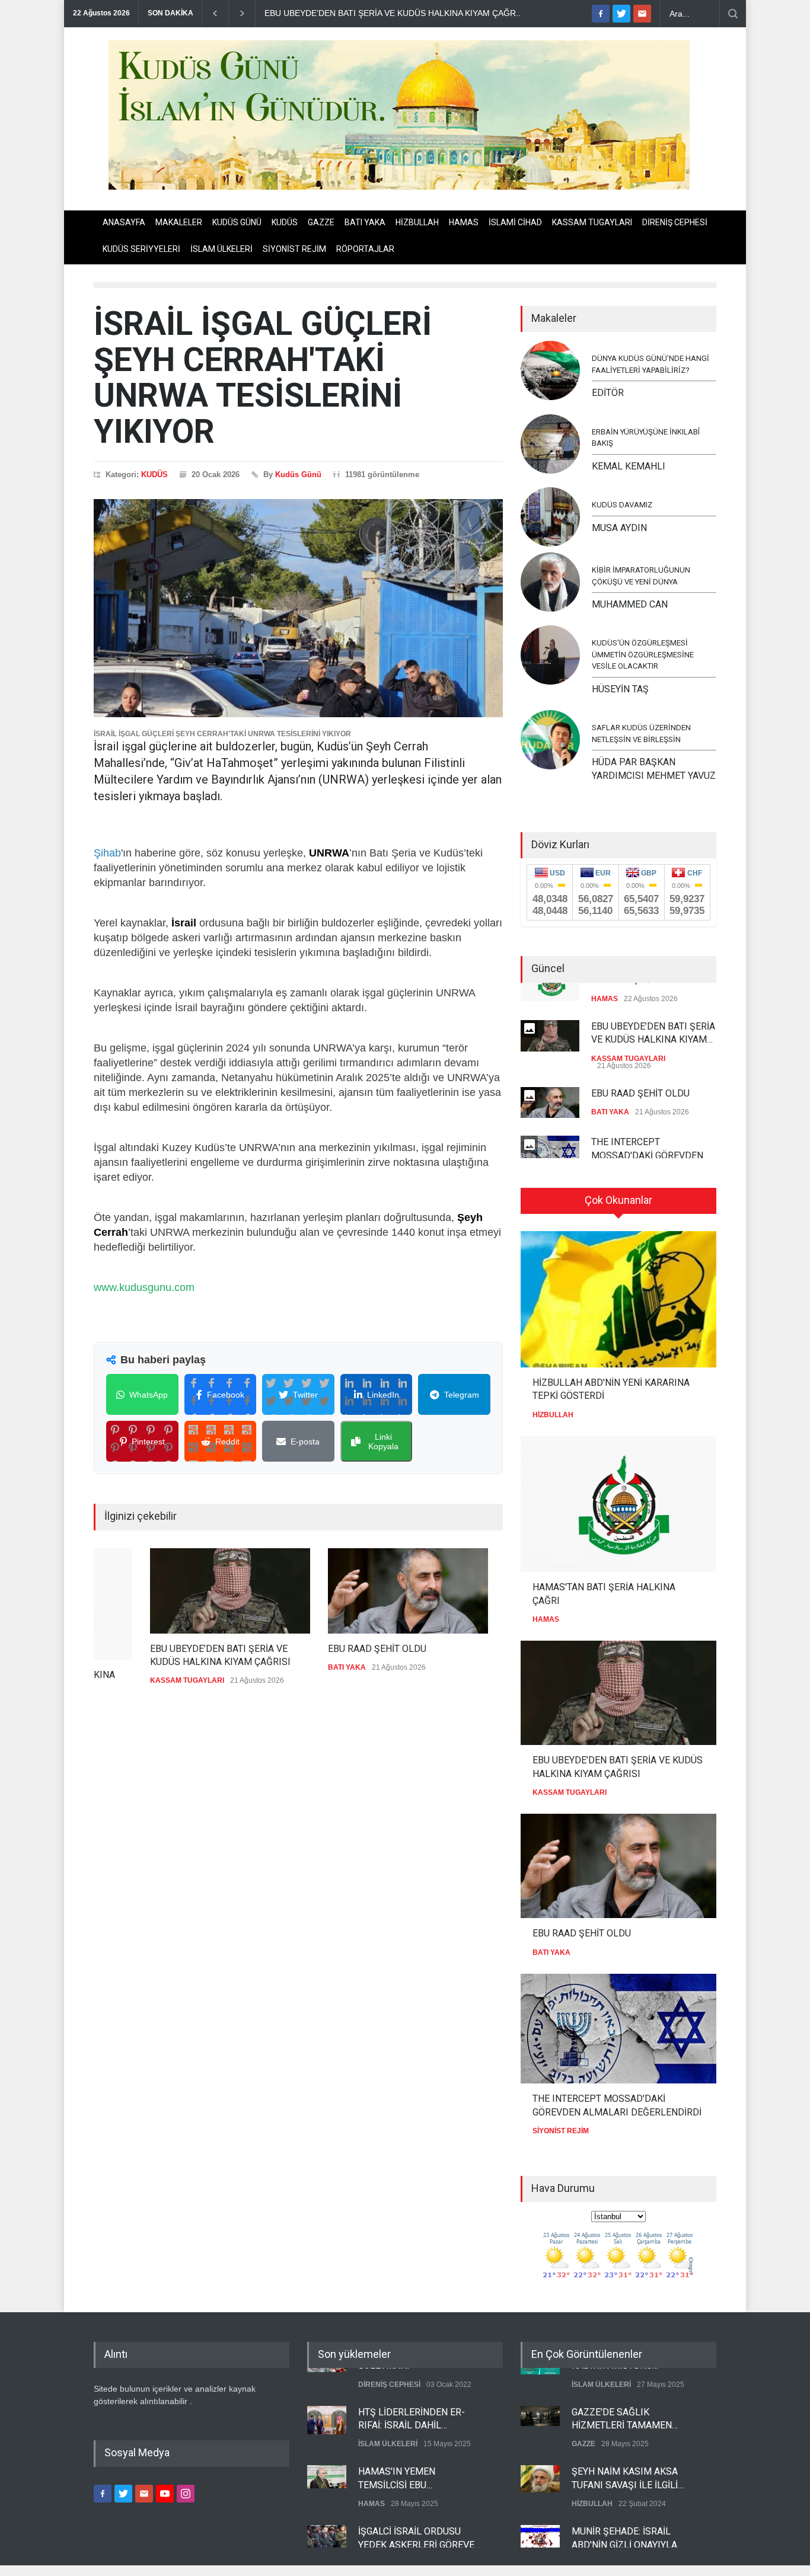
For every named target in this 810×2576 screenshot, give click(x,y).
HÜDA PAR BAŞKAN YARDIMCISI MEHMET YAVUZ (654, 768)
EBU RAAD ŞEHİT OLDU (321, 1649)
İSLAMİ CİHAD (515, 222)
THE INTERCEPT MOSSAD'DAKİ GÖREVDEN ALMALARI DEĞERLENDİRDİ (650, 1130)
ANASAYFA (124, 222)
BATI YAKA (365, 222)
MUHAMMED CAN (630, 604)
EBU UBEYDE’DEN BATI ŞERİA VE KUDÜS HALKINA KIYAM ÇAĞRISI (164, 1655)
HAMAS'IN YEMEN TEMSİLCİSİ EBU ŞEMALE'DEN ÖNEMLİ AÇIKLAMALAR (405, 2459)
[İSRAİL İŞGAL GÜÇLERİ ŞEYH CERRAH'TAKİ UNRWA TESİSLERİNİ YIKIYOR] (298, 608)
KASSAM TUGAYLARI (592, 222)
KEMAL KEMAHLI (629, 466)
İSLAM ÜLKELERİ (221, 249)
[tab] (618, 1205)
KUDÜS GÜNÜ (237, 222)
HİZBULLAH (417, 222)
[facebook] (601, 14)
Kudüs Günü (298, 474)
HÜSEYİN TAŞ (620, 689)
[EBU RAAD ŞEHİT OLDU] (352, 1591)
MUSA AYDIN (619, 528)
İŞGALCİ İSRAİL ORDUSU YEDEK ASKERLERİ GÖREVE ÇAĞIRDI (416, 2519)
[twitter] (621, 14)
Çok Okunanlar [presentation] (618, 1200)
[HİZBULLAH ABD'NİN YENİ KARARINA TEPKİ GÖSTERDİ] (618, 1299)
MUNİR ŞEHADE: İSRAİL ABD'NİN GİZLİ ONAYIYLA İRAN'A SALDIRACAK (624, 2519)
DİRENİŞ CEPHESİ (675, 222)
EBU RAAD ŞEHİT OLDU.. (314, 13)
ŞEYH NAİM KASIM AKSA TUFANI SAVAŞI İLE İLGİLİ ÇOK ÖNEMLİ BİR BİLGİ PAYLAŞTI (625, 2459)
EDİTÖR (608, 393)
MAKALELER (179, 222)
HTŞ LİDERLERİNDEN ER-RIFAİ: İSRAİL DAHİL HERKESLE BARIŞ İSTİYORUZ (420, 2399)
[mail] (642, 14)
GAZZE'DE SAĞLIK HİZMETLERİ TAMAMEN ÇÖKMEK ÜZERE (622, 2399)
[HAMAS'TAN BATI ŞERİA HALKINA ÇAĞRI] (618, 1504)
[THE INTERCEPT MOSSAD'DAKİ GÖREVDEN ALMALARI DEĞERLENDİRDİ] (618, 2029)
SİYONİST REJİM (294, 249)
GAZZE (321, 222)
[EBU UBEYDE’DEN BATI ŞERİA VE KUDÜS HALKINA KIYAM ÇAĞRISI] (174, 1591)
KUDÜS (285, 222)
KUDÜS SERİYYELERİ (141, 249)
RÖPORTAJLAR (365, 249)
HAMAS (464, 222)
